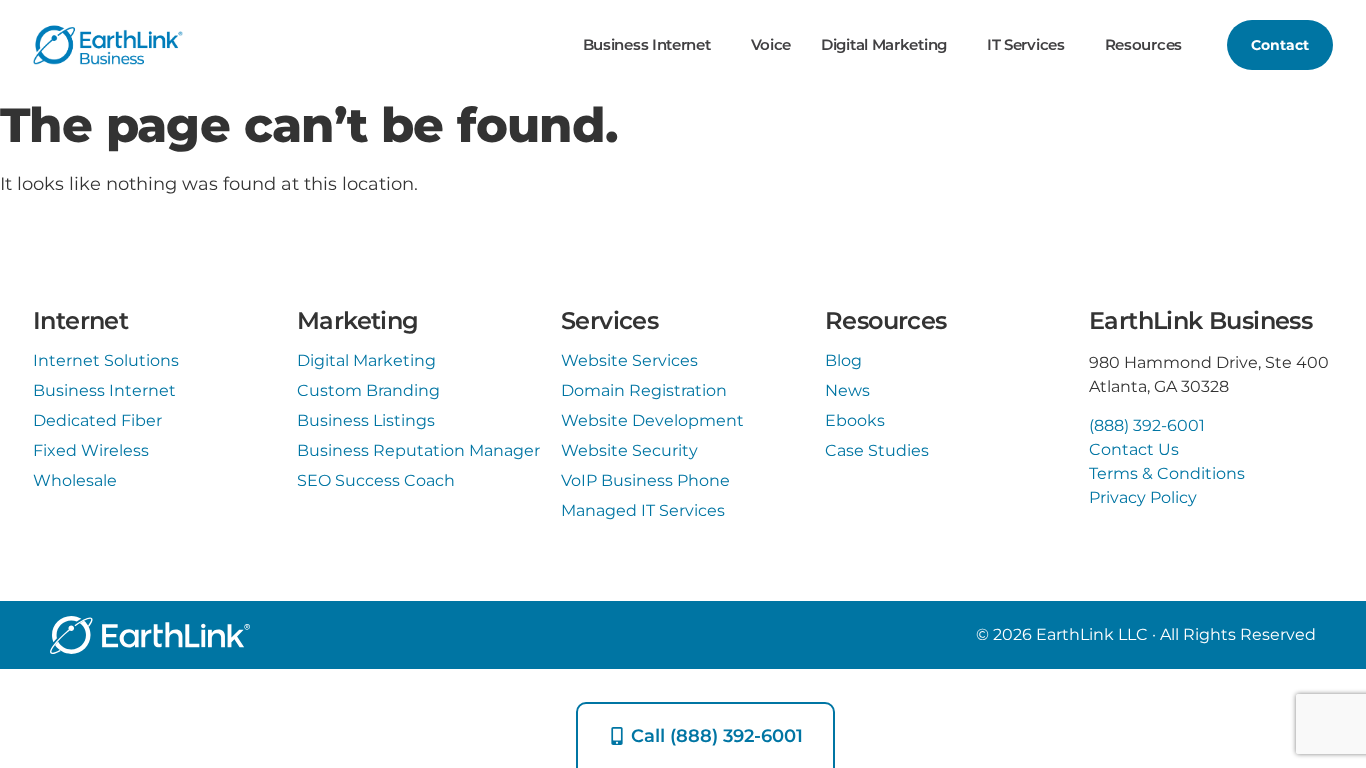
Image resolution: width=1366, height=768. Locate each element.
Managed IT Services (643, 510)
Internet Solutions (106, 360)
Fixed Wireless (91, 450)
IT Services (1026, 44)
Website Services (629, 360)
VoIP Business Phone (645, 480)
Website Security (629, 450)
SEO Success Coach (376, 480)
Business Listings (366, 420)
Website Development (652, 420)
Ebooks (855, 420)
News (847, 390)
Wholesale (75, 480)
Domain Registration (644, 390)
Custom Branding (368, 390)
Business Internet (647, 44)
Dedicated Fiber (97, 420)
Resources (1143, 44)
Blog (843, 360)
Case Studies (877, 450)
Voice (771, 44)
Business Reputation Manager (418, 450)
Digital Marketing (884, 44)
